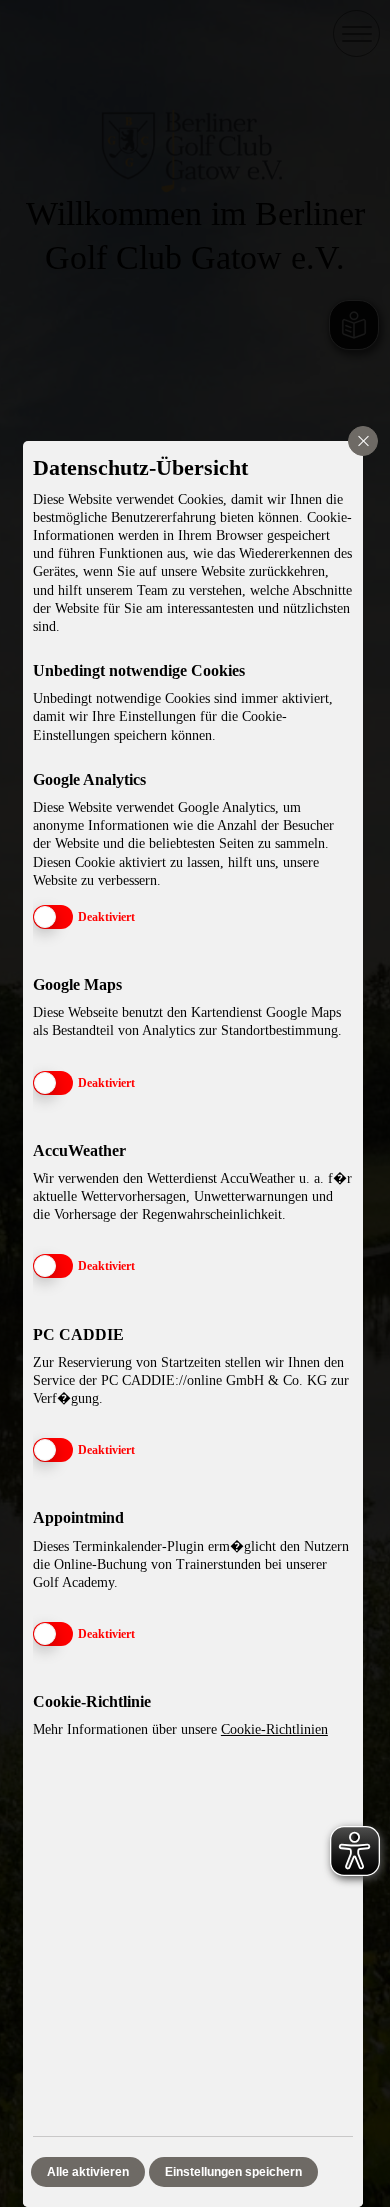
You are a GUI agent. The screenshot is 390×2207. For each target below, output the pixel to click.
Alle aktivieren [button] (88, 2172)
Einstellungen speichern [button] (233, 2172)
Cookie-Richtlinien (274, 1729)
